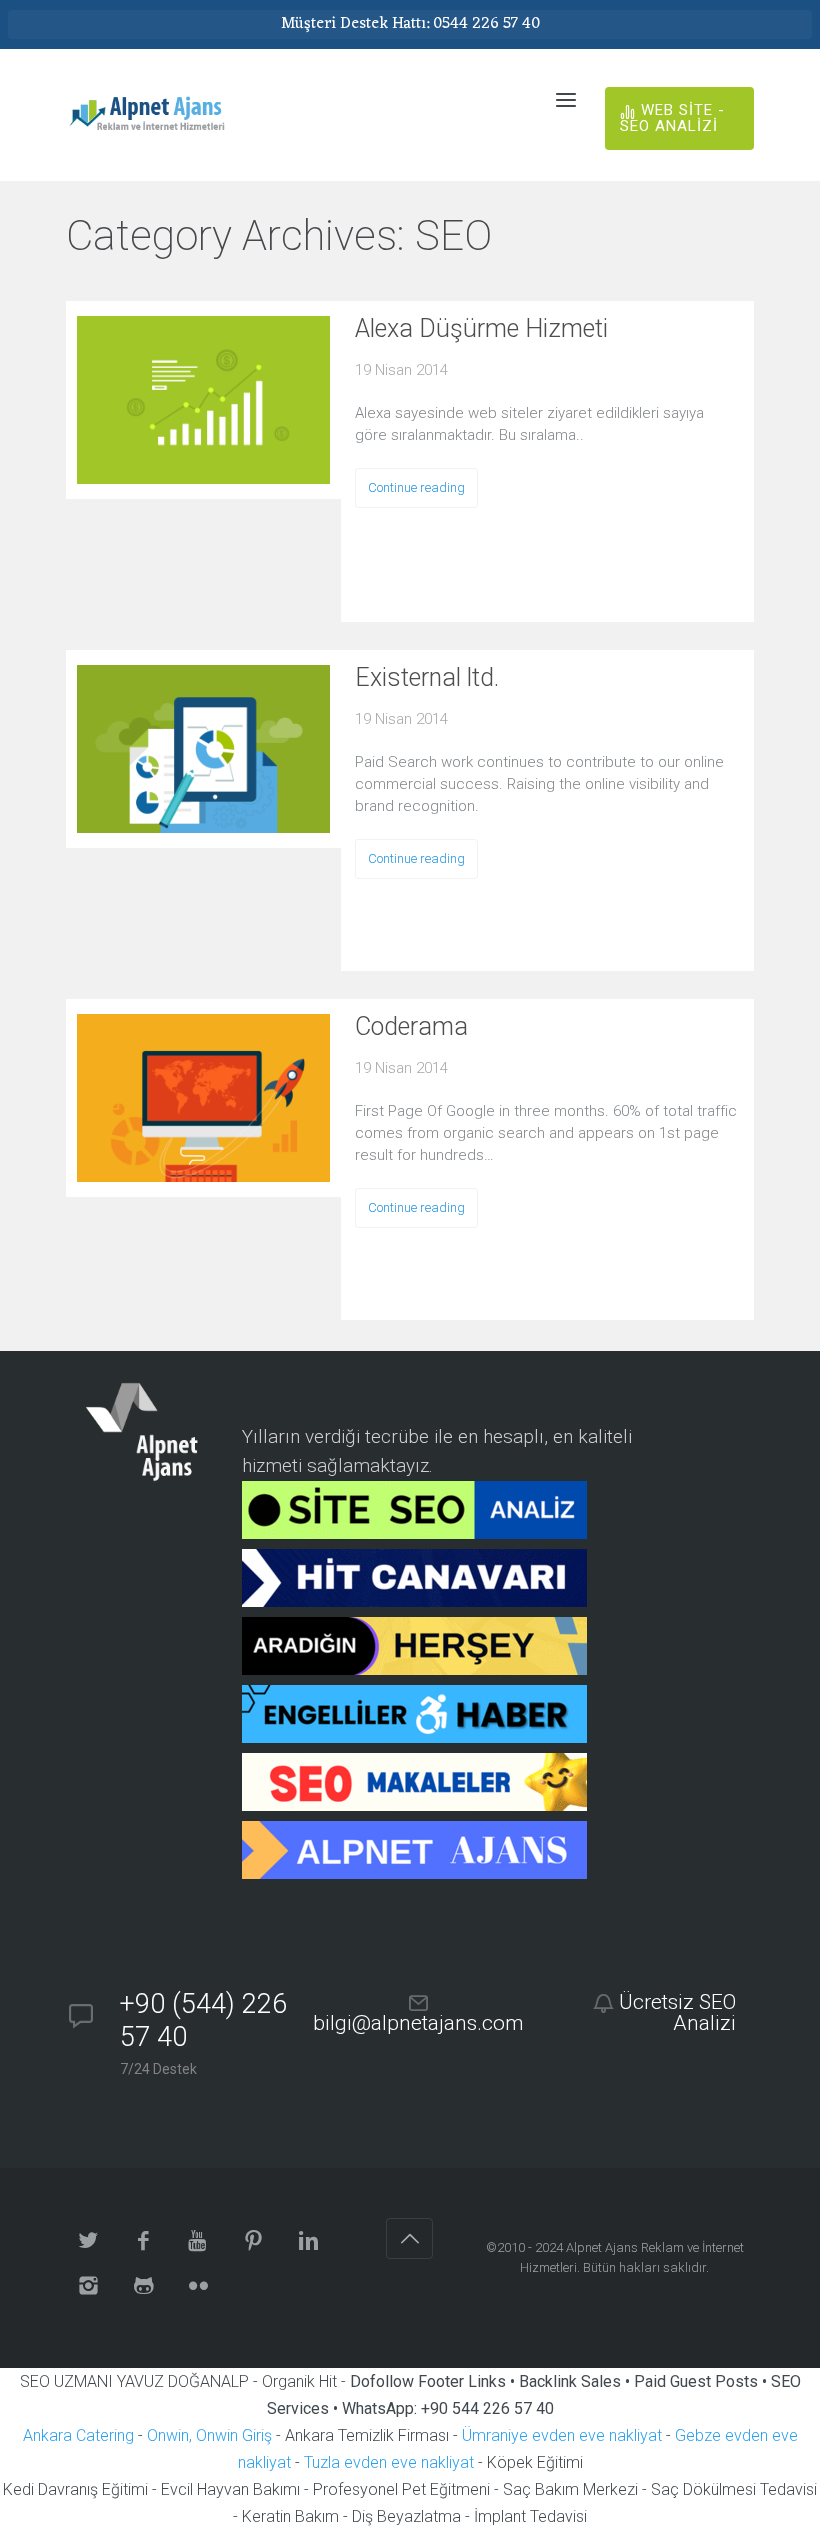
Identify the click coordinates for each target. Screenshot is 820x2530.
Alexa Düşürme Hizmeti (481, 328)
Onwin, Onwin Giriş (209, 2435)
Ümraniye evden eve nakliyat (562, 2435)
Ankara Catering (78, 2435)
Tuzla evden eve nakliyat (389, 2462)
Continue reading (416, 487)
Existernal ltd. (427, 677)
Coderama (411, 1026)
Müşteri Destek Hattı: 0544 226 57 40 (410, 24)
